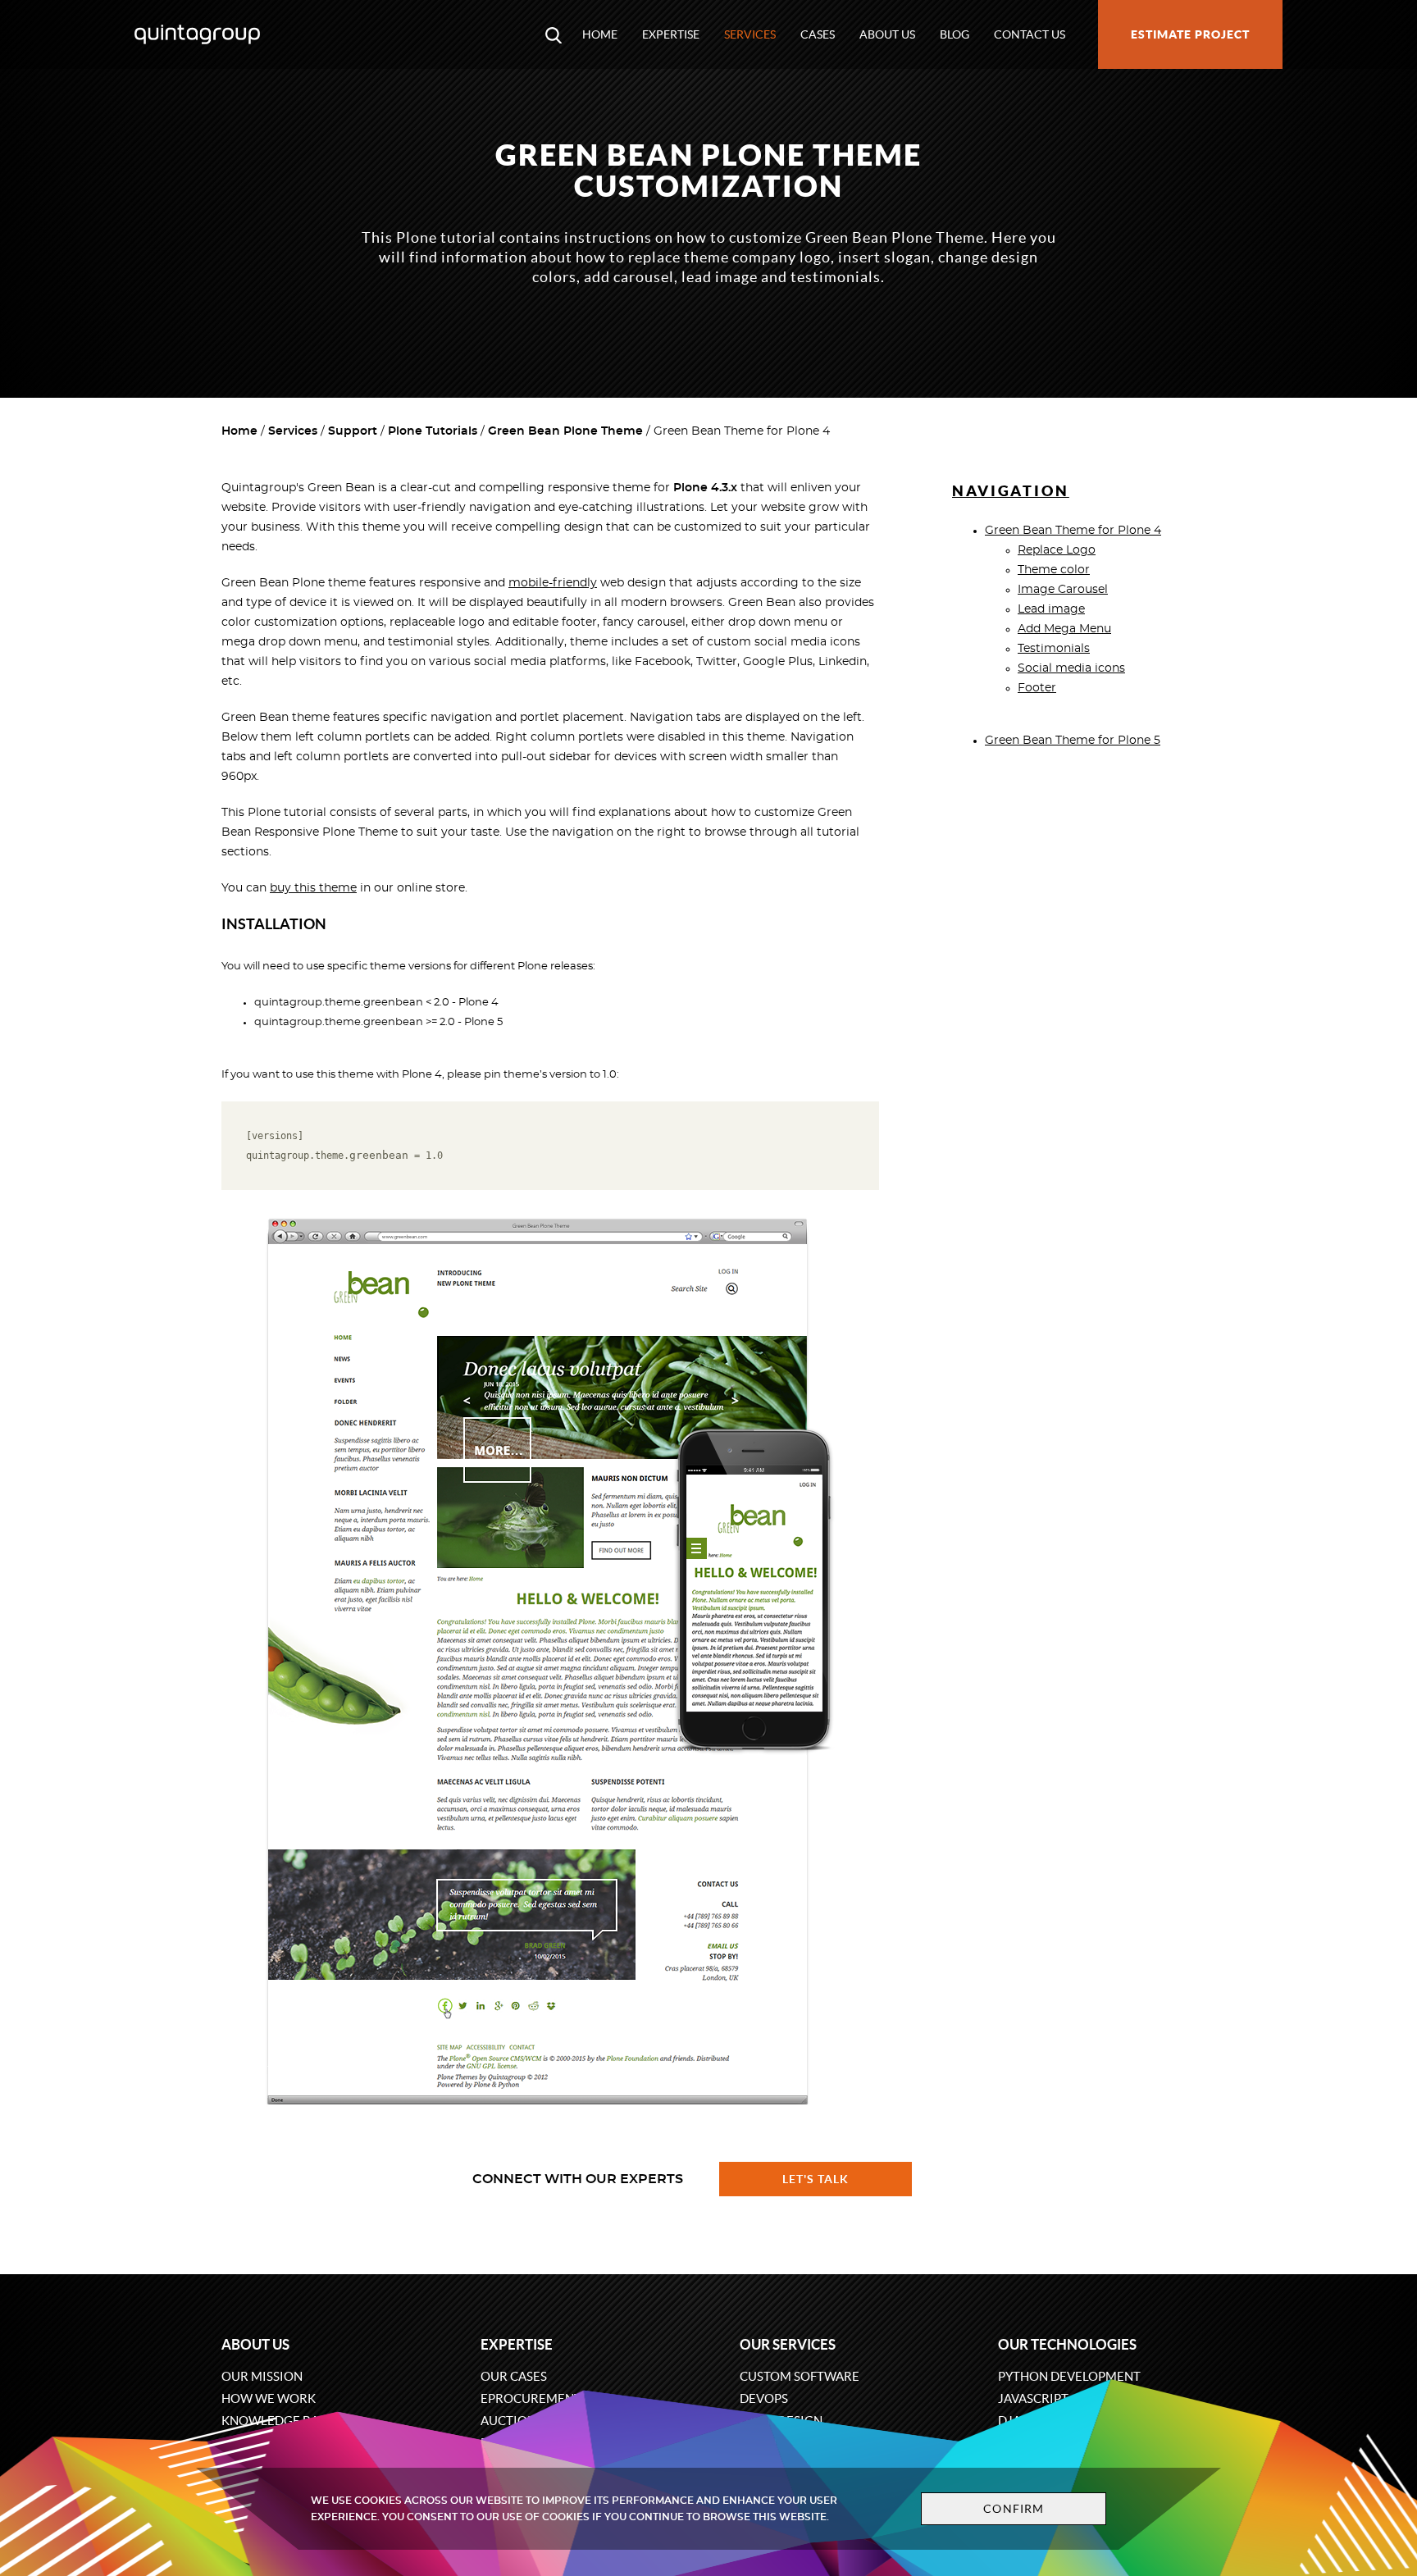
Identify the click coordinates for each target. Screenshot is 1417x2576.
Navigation (1011, 491)
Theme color (1054, 570)
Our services (788, 2344)
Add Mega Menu (1064, 629)
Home (600, 34)
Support (353, 431)
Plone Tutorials (433, 431)
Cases (818, 34)
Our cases (514, 2376)
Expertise (671, 34)
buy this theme (313, 888)
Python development (1069, 2376)
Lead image (1051, 609)
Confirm (1014, 2509)
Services (750, 34)
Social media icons (1071, 668)
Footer (1037, 688)
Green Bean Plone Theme (565, 431)
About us (887, 34)
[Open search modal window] (554, 34)
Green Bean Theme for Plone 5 (1073, 741)
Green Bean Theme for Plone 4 (1073, 531)
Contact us (1030, 34)
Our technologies (1067, 2344)
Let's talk (816, 2179)
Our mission (262, 2376)
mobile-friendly (553, 583)
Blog (955, 34)
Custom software (800, 2376)
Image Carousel (1063, 590)
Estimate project (1190, 34)
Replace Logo (1057, 550)
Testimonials (1054, 649)
